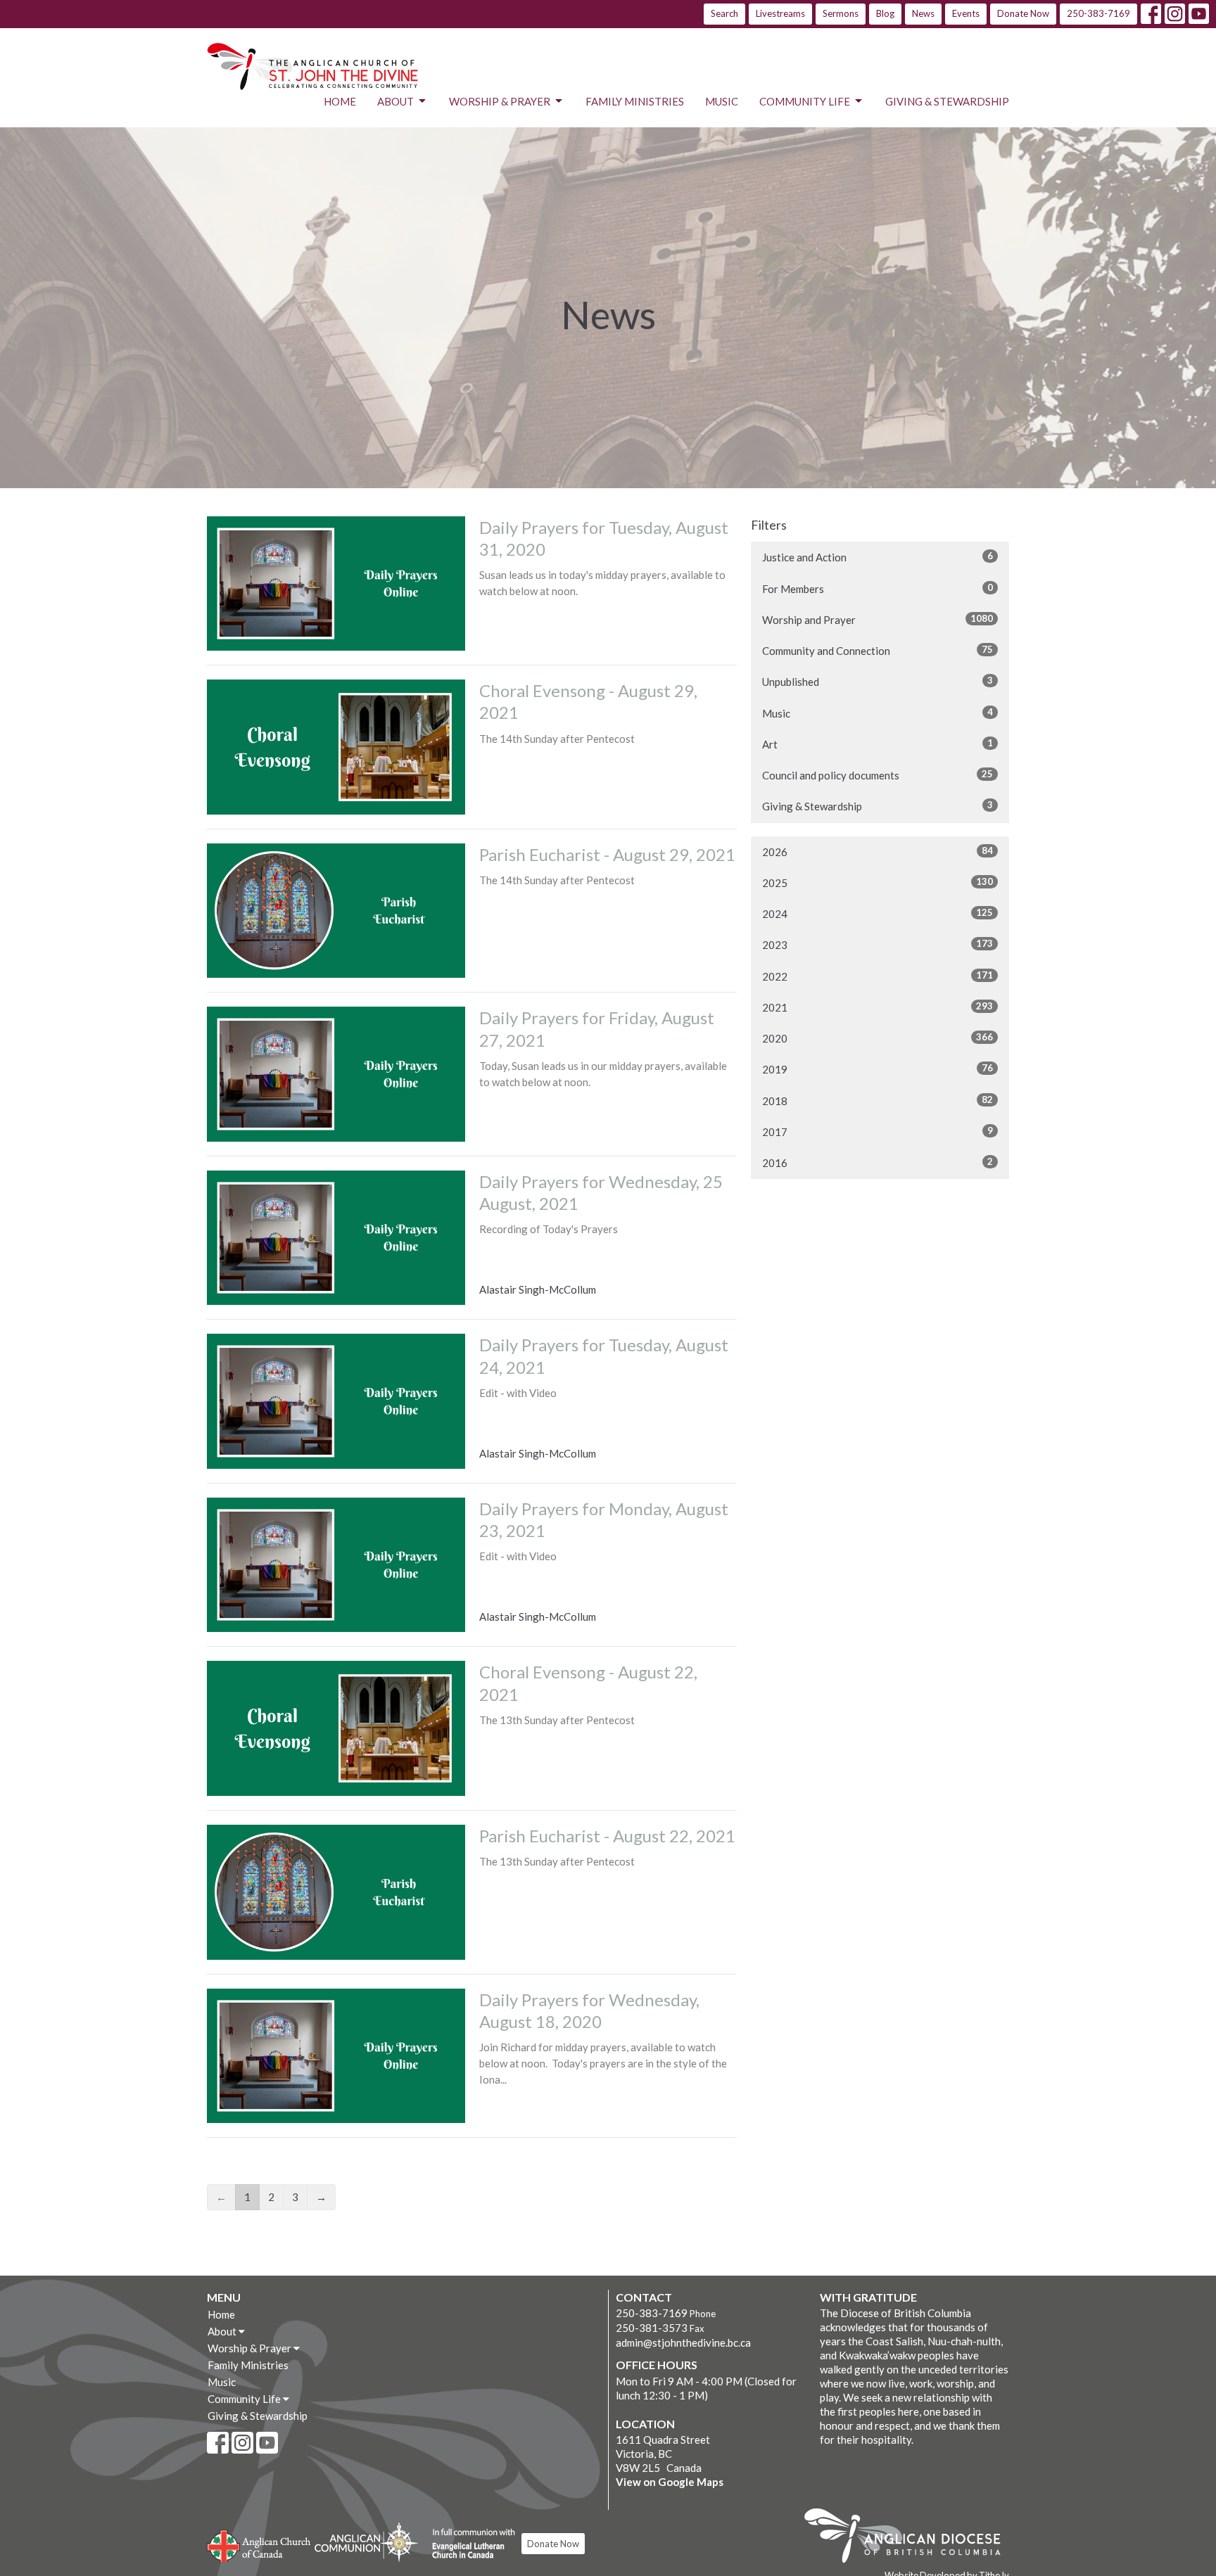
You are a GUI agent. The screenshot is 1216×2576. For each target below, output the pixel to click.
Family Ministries (635, 101)
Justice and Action (878, 557)
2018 (878, 1101)
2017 (878, 1131)
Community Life (805, 101)
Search (724, 13)
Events (966, 13)
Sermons (841, 13)
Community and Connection (878, 650)
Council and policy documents (878, 775)
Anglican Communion (366, 2542)
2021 (878, 1007)
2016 (878, 1162)
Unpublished (878, 681)
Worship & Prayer (500, 101)
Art (878, 744)
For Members (878, 588)
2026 (878, 852)
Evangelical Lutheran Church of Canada (468, 2544)
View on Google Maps (670, 2482)
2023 (878, 944)
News (923, 13)
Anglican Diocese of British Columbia (910, 2538)
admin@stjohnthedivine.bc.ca (683, 2342)
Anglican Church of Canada (259, 2544)
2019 (878, 1069)
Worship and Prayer (878, 619)
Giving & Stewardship (947, 101)
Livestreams (780, 13)
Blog (885, 13)
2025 (878, 882)
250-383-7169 (1098, 13)
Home (340, 101)
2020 (878, 1038)
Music (722, 101)
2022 (878, 976)
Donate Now (1023, 13)
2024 (878, 913)
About (395, 101)
